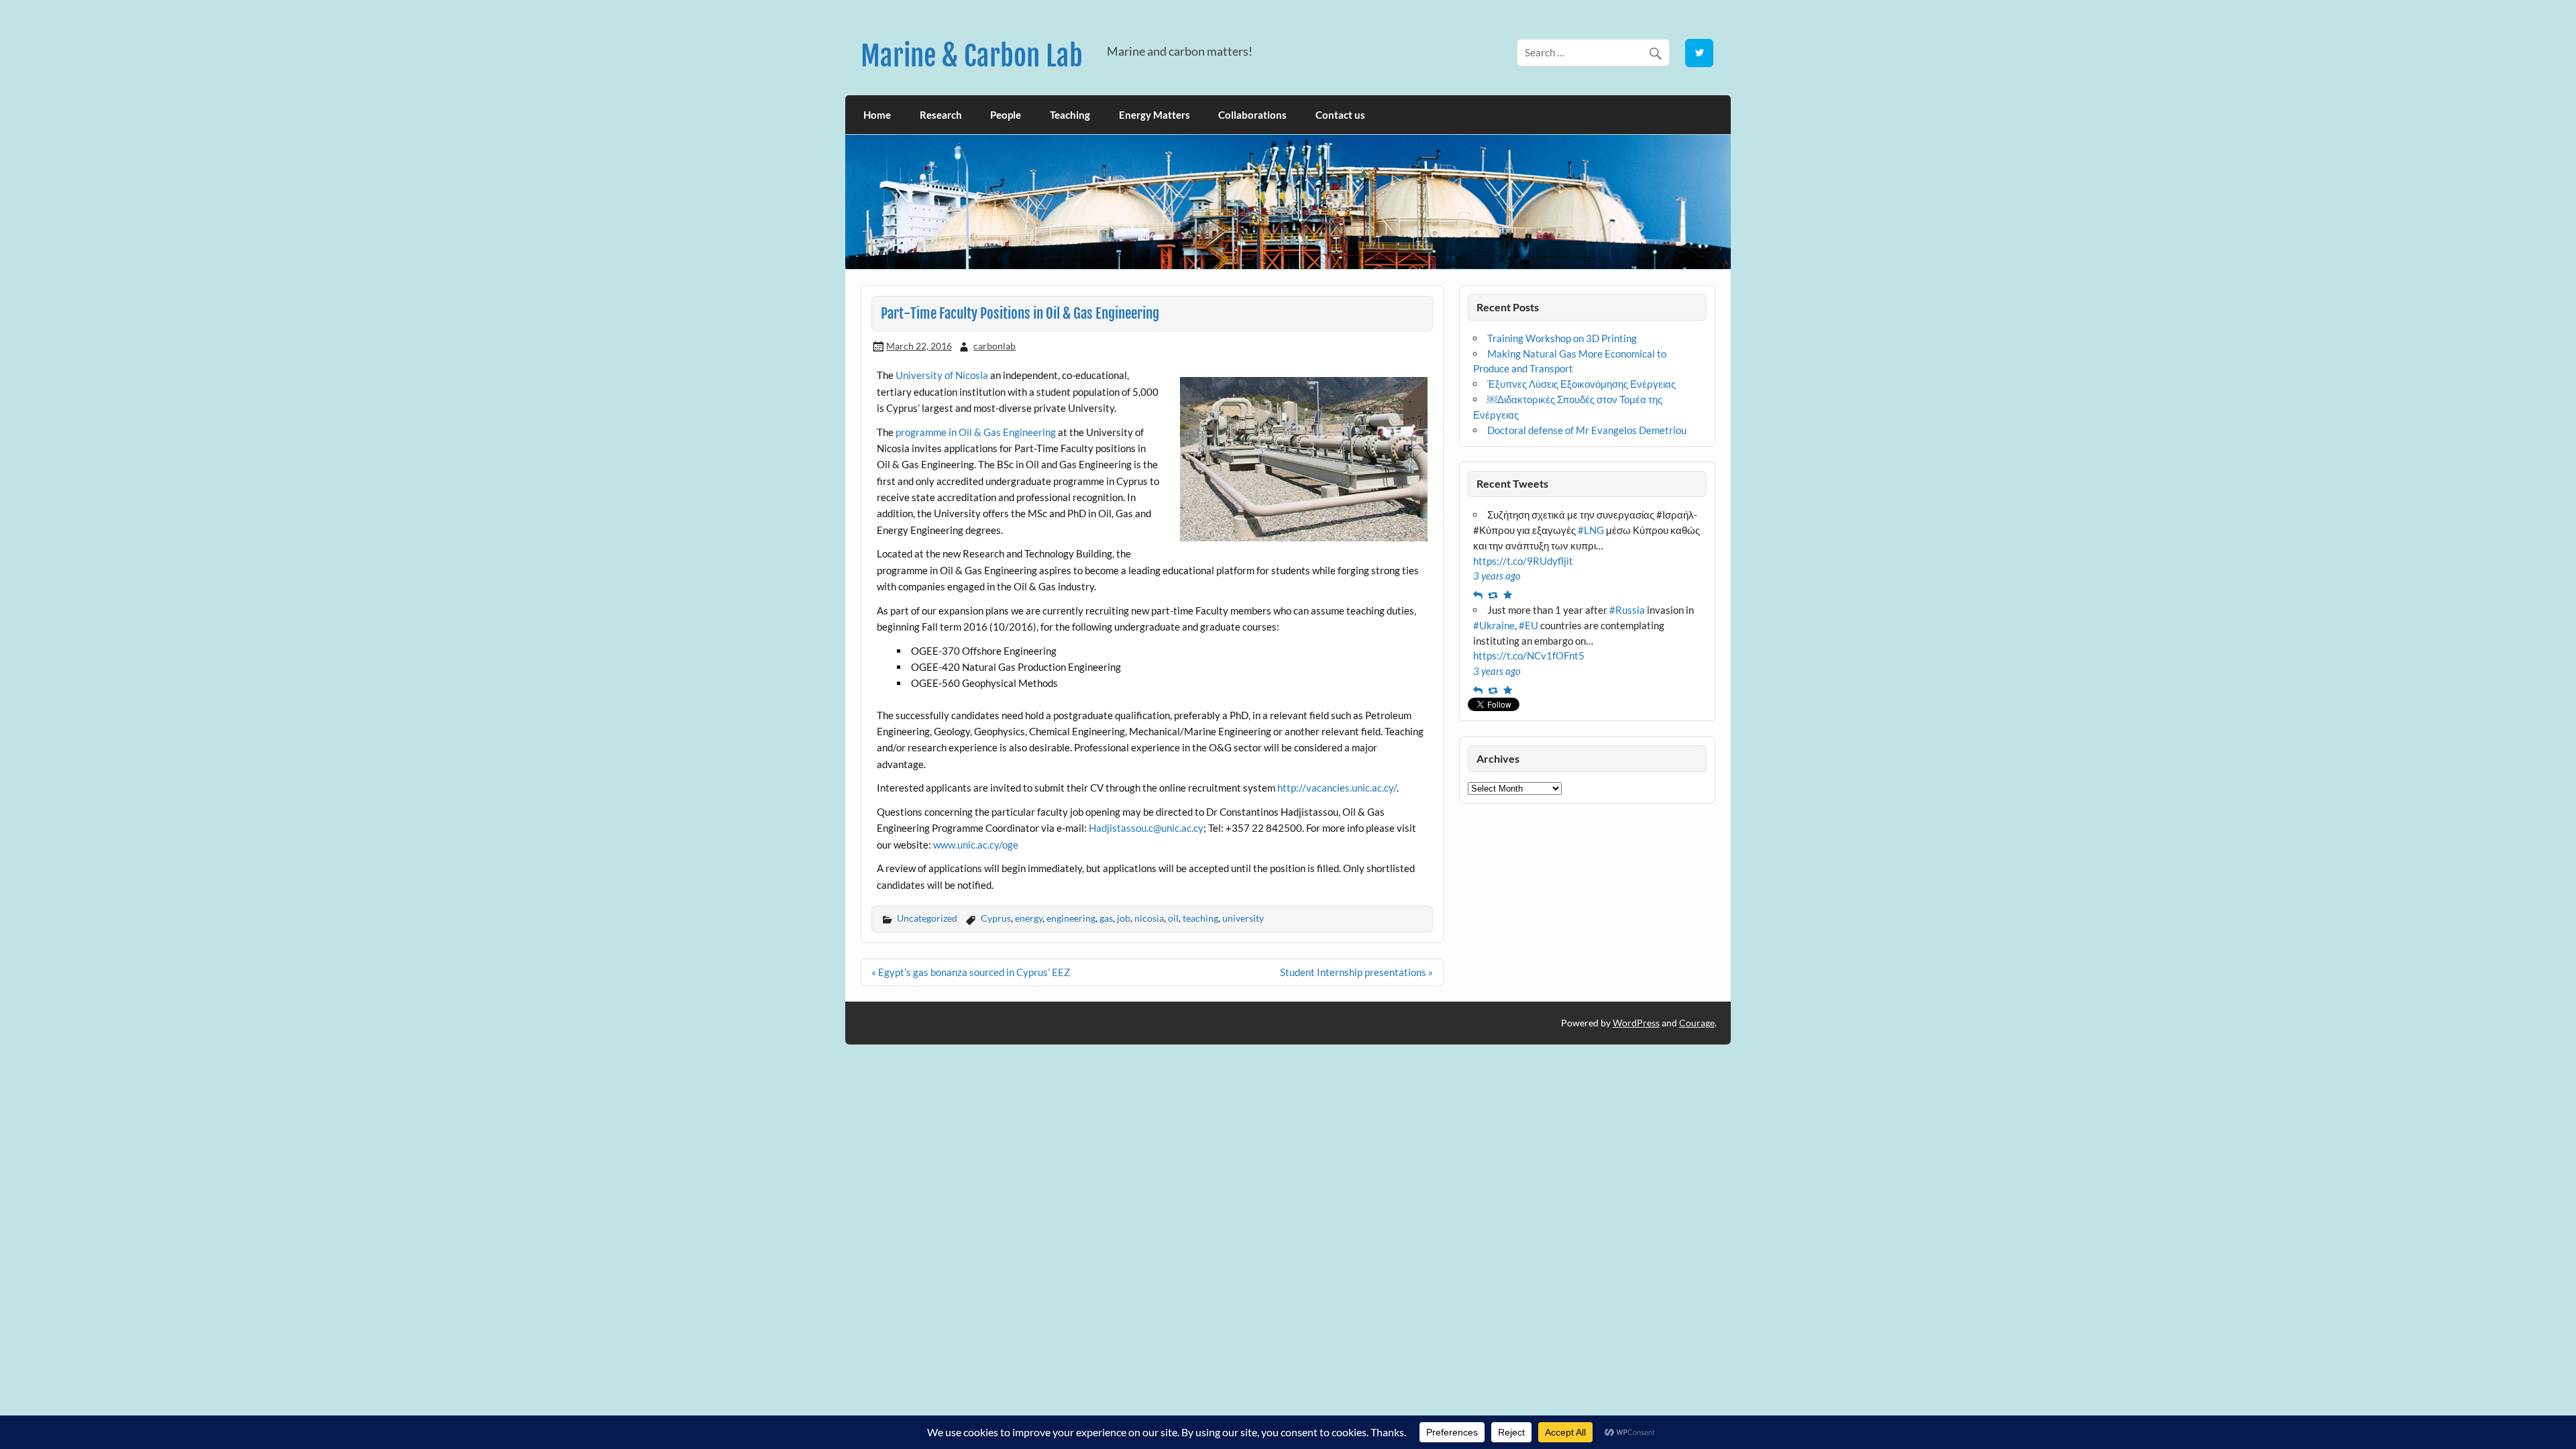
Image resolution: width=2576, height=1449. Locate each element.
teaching (1200, 918)
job (1124, 918)
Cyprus (996, 918)
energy (1029, 918)
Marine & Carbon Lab (972, 56)
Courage (1697, 1023)
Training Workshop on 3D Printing (1562, 338)
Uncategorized (927, 918)
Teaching (1070, 115)
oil (1173, 918)
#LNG (1591, 530)
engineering (1071, 918)
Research (941, 115)
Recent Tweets (1512, 483)
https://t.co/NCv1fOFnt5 (1529, 655)
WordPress (1636, 1023)
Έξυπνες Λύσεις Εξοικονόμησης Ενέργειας (1581, 384)
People (1006, 115)
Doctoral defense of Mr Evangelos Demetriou (1587, 430)
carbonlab (995, 346)
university (1243, 918)
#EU (1528, 625)
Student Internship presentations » (1356, 972)
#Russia (1627, 610)
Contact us (1340, 115)
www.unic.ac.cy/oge (976, 845)
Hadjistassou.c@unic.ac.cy (1146, 828)
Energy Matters (1155, 115)
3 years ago (1497, 576)
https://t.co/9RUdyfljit (1523, 561)
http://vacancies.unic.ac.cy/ (1337, 788)
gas (1106, 918)
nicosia (1149, 918)
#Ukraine (1494, 625)
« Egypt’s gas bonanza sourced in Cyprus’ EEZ (971, 972)
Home (877, 115)
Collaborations (1252, 115)
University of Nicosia (942, 375)
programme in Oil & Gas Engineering (976, 432)
